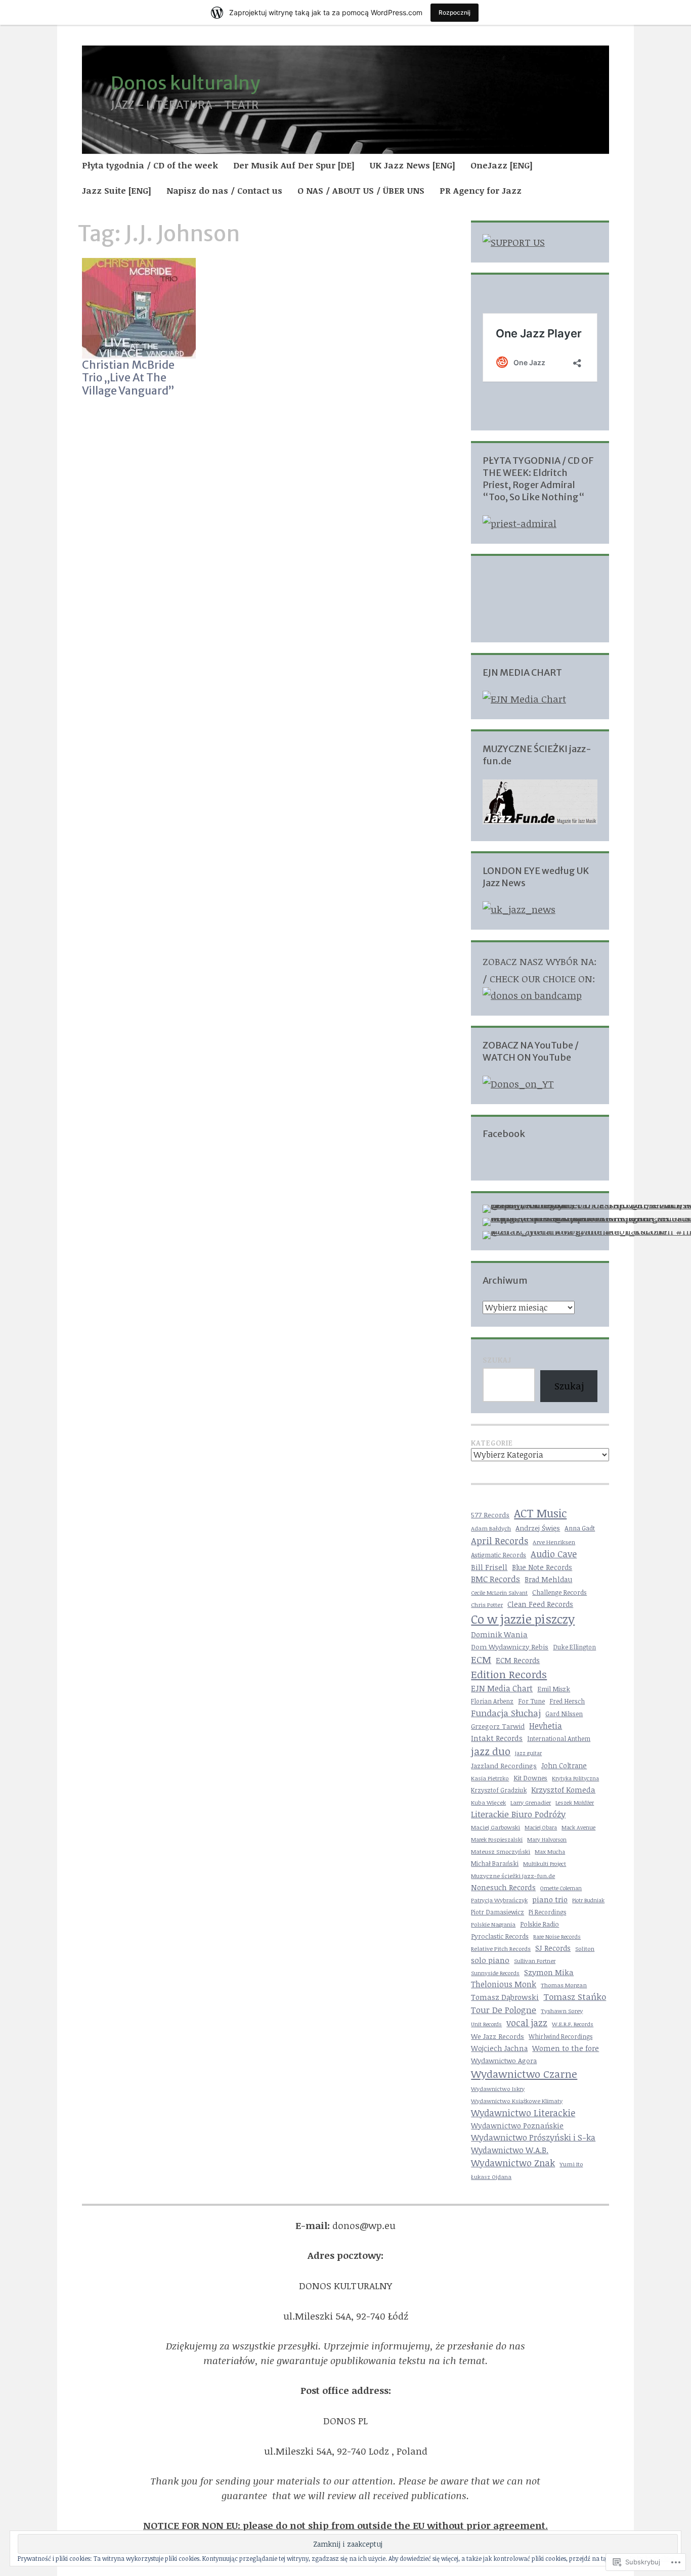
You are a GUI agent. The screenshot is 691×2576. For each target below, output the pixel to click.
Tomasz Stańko (575, 1997)
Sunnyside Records (495, 1973)
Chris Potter (487, 1604)
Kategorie (492, 1443)
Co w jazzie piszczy (523, 1619)
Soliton (585, 1948)
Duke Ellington (574, 1647)
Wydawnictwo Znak (513, 2163)
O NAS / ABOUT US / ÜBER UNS (361, 190)
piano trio (550, 1899)
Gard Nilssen (564, 1714)
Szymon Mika (549, 1972)
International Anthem (559, 1739)
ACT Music (540, 1513)
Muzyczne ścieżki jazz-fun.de (513, 1875)
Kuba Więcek (488, 1802)
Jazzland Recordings (504, 1765)
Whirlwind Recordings (560, 2036)
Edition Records (509, 1674)
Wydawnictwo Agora (504, 2060)
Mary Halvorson (547, 1840)
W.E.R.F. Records (573, 2024)
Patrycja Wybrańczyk (499, 1900)
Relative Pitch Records (501, 1948)
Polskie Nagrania (493, 1924)
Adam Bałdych (491, 1528)
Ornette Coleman (561, 1888)
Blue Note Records (542, 1567)
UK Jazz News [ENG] (413, 165)
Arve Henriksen (554, 1542)
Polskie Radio (539, 1924)
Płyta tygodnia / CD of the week (150, 165)
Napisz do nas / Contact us (224, 190)
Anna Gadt (580, 1528)
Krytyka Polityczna (575, 1778)
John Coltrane (564, 1765)
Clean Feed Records (540, 1604)
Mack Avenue (578, 1827)
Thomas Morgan (564, 1985)
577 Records (490, 1515)
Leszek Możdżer (575, 1803)
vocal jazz (527, 2023)
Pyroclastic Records (500, 1936)
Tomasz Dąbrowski (505, 1997)
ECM (481, 1659)
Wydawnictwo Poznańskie (517, 2126)
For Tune (531, 1701)
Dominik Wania (499, 1634)
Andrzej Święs (538, 1528)
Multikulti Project (545, 1864)
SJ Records (553, 1948)
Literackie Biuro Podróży (518, 1814)
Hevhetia (546, 1726)
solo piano (490, 1960)
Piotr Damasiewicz (498, 1912)
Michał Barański (495, 1864)
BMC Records (495, 1579)
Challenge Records (559, 1592)
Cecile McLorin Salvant (499, 1592)
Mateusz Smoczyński (501, 1851)
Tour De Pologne (504, 2010)
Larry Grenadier (531, 1802)
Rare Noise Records (557, 1936)
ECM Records (518, 1660)
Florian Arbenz (492, 1701)
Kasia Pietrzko (490, 1778)
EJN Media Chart (502, 1688)
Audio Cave (554, 1554)
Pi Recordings (547, 1912)
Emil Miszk (554, 1689)
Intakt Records (497, 1738)
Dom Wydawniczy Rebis (510, 1647)
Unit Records (486, 2024)
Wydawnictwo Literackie (523, 2113)
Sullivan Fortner (535, 1961)
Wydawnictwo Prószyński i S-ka (533, 2137)
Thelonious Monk (504, 1984)
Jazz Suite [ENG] (117, 190)
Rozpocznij (455, 12)
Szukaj (497, 1360)
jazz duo (491, 1751)
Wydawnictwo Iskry (498, 2089)
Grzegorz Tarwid (498, 1726)
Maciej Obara (541, 1827)
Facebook (504, 1134)
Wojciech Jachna (499, 2048)
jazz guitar (528, 1753)
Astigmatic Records (499, 1555)
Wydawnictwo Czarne (524, 2074)
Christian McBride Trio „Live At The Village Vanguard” (128, 378)
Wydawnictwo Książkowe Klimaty (517, 2101)
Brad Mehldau (548, 1579)
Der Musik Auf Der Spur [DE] (294, 165)
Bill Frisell (489, 1567)
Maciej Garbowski (495, 1827)
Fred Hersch (567, 1701)
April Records (500, 1540)
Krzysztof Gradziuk (499, 1790)
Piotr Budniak (588, 1900)
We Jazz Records (498, 2036)
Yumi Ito (571, 2164)
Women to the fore (566, 2048)
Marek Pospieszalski (497, 1839)
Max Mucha (550, 1851)
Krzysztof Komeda (563, 1789)
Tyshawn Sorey (562, 2011)
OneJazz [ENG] (502, 165)
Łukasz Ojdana (491, 2177)
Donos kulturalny (185, 83)
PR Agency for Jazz (481, 190)
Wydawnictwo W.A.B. (510, 2150)
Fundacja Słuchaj (506, 1713)
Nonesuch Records (503, 1887)
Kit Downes (530, 1778)
